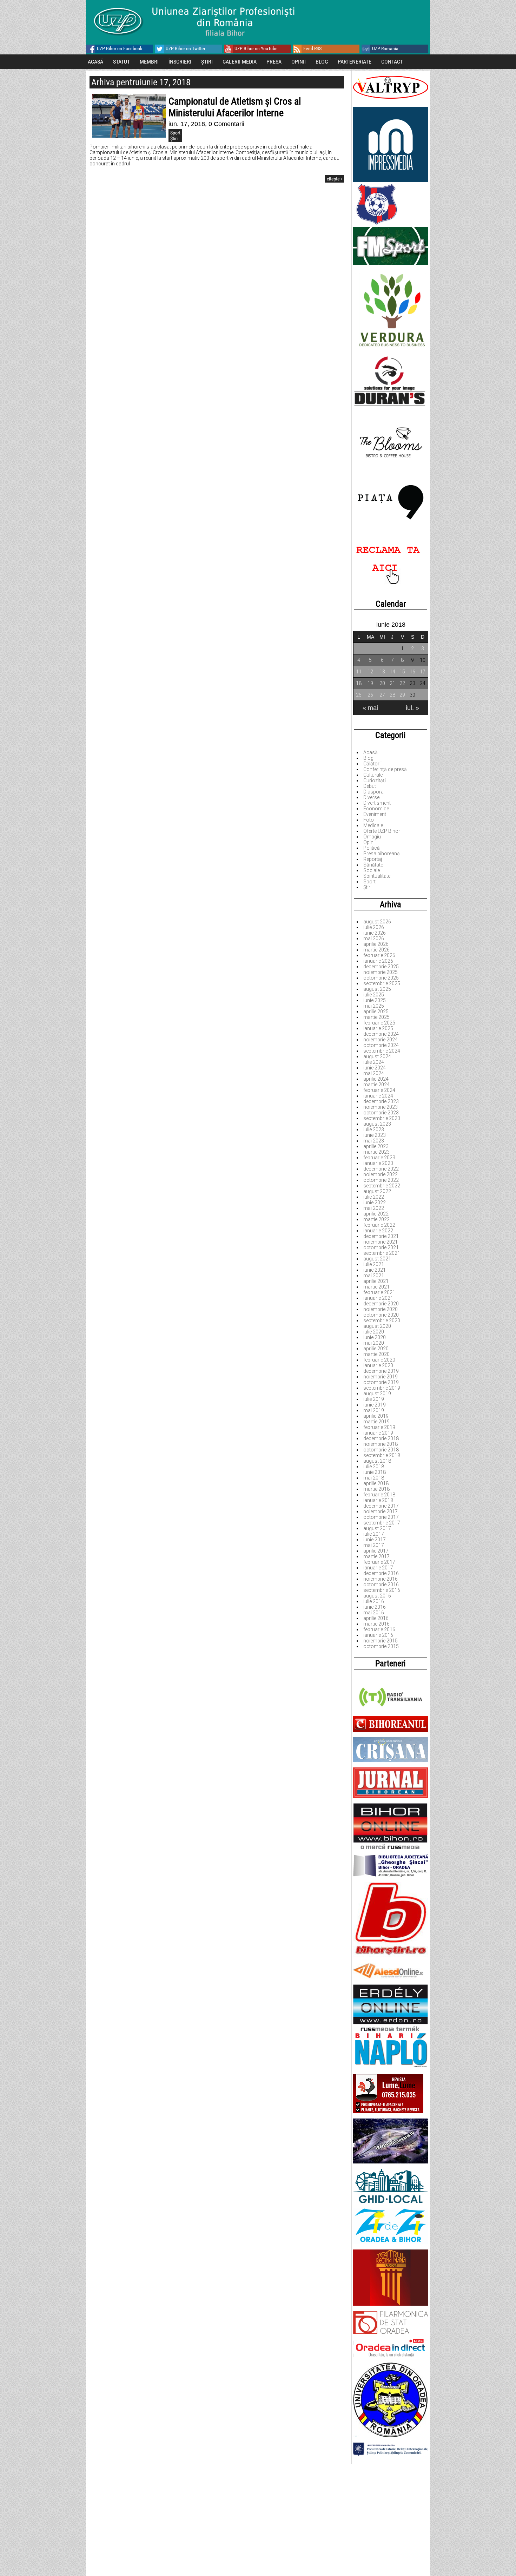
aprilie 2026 (376, 944)
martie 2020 (376, 1354)
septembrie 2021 (382, 1253)
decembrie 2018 (381, 1438)
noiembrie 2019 (381, 1377)
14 (392, 672)
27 (382, 695)
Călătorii (372, 764)
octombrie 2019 (381, 1382)
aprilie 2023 (376, 1146)
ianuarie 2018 (378, 1500)
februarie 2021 (379, 1292)
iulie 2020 (374, 1332)
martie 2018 (376, 1489)
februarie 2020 (379, 1360)
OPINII (299, 62)
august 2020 (377, 1326)
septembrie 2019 (382, 1388)
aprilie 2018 (376, 1483)
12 (370, 672)
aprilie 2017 (376, 1551)
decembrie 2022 (381, 1169)
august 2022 (377, 1191)
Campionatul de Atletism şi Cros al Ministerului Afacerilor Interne (235, 107)
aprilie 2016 (376, 1618)
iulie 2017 (374, 1534)
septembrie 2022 (382, 1186)
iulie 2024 (374, 1062)
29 (402, 695)
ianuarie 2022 (378, 1231)
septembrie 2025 (382, 983)
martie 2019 (376, 1422)
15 (402, 672)
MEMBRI (149, 62)
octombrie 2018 (381, 1450)
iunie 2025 (375, 1000)
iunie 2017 (375, 1540)
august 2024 (377, 1056)
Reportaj (373, 859)
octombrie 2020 (381, 1315)
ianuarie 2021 (378, 1298)
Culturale (373, 775)
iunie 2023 (375, 1135)
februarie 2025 (379, 1023)
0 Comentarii (226, 124)
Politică (372, 848)
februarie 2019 (379, 1427)
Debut (370, 786)
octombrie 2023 (381, 1113)
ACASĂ (95, 62)
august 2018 (377, 1461)
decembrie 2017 (381, 1506)
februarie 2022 (379, 1225)
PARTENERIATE (355, 62)
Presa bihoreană (382, 854)
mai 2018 (374, 1478)
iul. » (412, 708)
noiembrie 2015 (381, 1641)
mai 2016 (374, 1613)
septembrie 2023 (382, 1118)
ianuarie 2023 (378, 1163)
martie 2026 (376, 950)
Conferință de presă (385, 769)
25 (359, 695)
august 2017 (377, 1528)
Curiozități (375, 780)
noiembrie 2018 (381, 1444)
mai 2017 (374, 1545)
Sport (369, 882)
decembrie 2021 (381, 1236)
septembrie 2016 (382, 1590)
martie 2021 (376, 1287)
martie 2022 (376, 1219)
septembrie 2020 (382, 1320)
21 (392, 683)
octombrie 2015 (381, 1646)
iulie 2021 (374, 1264)
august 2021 (377, 1259)
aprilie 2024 (376, 1079)
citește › (335, 179)
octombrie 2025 (381, 978)
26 (370, 695)
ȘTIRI (207, 62)
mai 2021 (374, 1276)
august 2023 (377, 1124)
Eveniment (375, 814)
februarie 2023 (379, 1158)
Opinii (369, 842)
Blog (368, 758)
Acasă (371, 752)
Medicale (373, 825)
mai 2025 (374, 1006)
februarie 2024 (379, 1090)
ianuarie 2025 (378, 1028)
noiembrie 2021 (381, 1242)
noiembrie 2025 (381, 972)
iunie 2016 (375, 1607)
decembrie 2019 (381, 1371)
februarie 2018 (379, 1495)
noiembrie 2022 (381, 1174)
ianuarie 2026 (378, 961)
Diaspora (373, 792)
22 (402, 683)
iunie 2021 (375, 1270)
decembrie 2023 (381, 1101)
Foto (369, 820)
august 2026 (377, 922)
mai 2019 (374, 1410)
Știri (367, 887)
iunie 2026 (375, 933)
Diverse (371, 797)
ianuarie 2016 (378, 1635)
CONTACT (392, 62)
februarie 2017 (379, 1562)
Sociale (372, 870)
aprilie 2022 (376, 1214)
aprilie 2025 (376, 1012)
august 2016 (377, 1596)
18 (359, 683)
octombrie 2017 (381, 1517)
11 (359, 672)
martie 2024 (376, 1085)
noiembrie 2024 (381, 1040)
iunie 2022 (375, 1203)
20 (382, 683)
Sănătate (373, 865)
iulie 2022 (374, 1197)
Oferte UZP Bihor (382, 831)
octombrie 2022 (381, 1180)
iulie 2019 (374, 1399)
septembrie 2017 (382, 1523)
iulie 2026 (374, 927)
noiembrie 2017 (381, 1511)
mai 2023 (374, 1141)
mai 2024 (374, 1073)
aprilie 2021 (376, 1281)
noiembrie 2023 (381, 1107)
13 (382, 672)
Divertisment (377, 803)
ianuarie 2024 (378, 1096)
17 (423, 672)
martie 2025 (376, 1017)
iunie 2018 (375, 1472)
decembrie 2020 (381, 1304)
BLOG (322, 62)
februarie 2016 (379, 1629)
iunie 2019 (375, 1405)
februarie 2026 (379, 955)
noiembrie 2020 (381, 1309)
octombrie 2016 (381, 1585)
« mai (370, 708)
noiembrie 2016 (381, 1579)
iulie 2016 (374, 1601)
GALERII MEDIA (240, 62)
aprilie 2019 (376, 1416)
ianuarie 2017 (378, 1568)
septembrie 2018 (382, 1455)
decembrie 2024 (381, 1034)
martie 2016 (376, 1624)
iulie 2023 (374, 1129)
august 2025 (377, 989)
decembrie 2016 (381, 1573)
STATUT (121, 62)
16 (412, 672)
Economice (376, 809)
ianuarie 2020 (378, 1365)
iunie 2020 (375, 1337)
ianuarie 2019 (378, 1433)
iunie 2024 (375, 1068)
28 (392, 695)
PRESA (274, 62)
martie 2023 (376, 1152)
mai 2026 (374, 938)
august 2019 (377, 1394)
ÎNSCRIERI (180, 62)
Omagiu (372, 837)
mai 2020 (374, 1343)
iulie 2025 (374, 995)
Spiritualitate (377, 876)
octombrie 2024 (381, 1045)
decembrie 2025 (381, 967)
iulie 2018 (374, 1467)
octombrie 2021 (381, 1247)
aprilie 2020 (376, 1349)
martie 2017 (376, 1556)
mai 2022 (374, 1208)
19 (370, 683)
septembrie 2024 (382, 1051)
